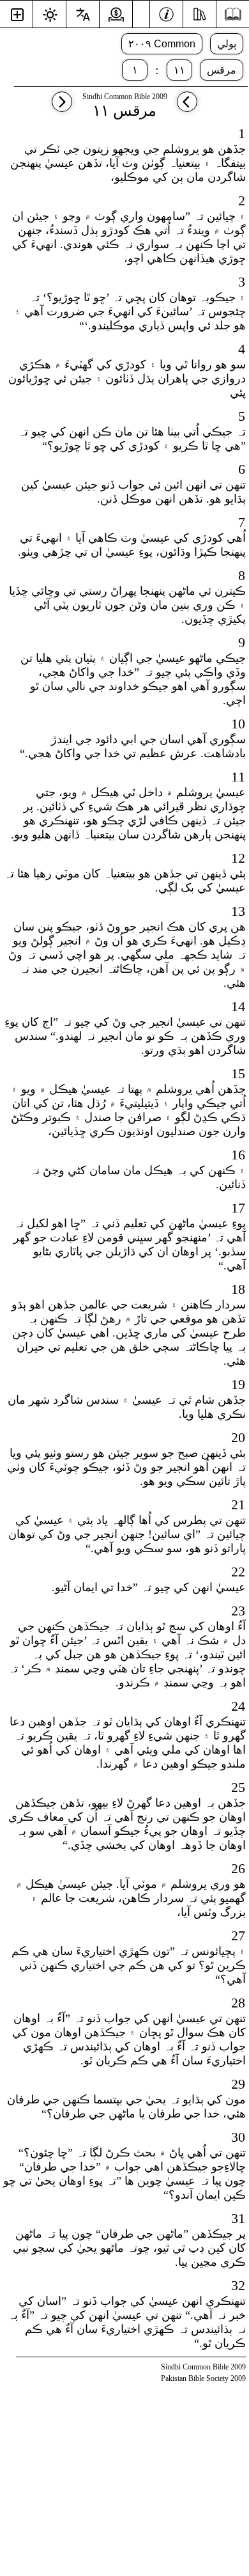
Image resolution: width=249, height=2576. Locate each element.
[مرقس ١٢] (62, 108)
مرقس (222, 70)
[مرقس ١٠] (187, 108)
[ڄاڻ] (166, 13)
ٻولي (227, 44)
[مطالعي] (200, 13)
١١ (179, 70)
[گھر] (233, 14)
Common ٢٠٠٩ (162, 44)
